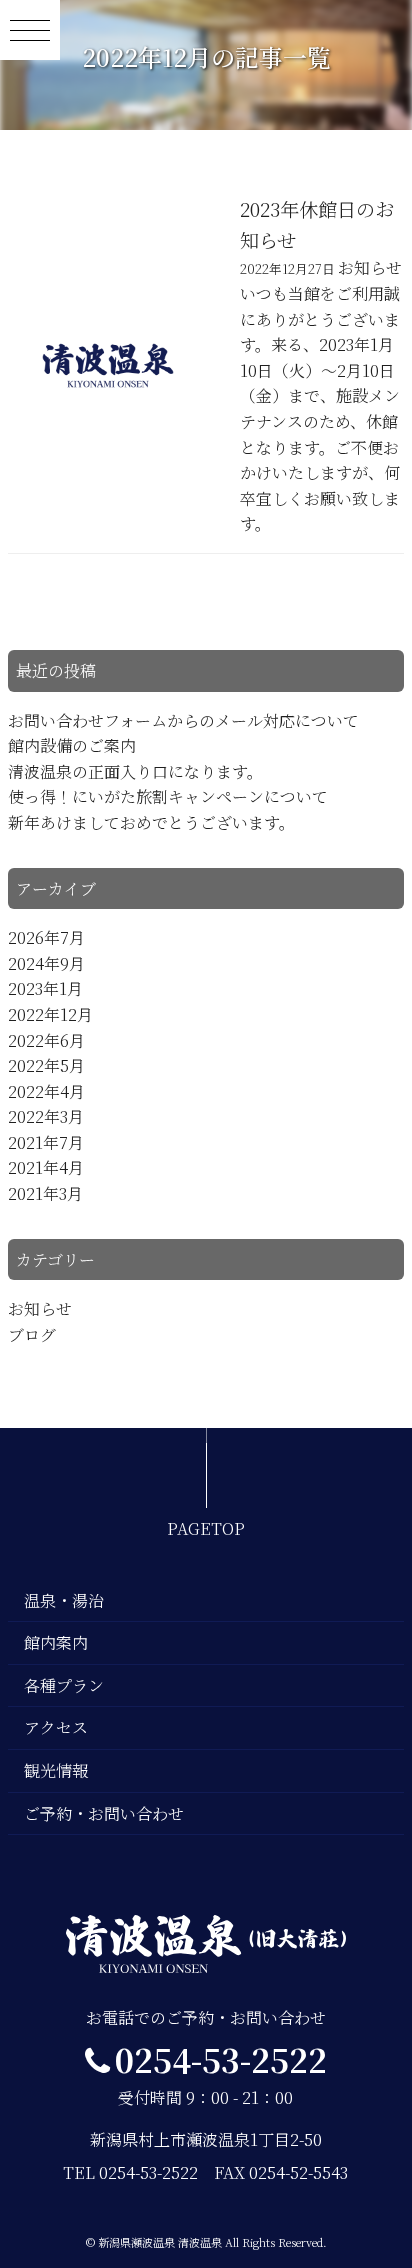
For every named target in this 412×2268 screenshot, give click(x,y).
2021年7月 (46, 1142)
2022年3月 (46, 1116)
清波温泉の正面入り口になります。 (135, 771)
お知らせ (40, 1308)
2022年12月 (50, 1014)
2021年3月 (45, 1193)
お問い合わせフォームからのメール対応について (183, 720)
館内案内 (56, 1642)
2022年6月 (46, 1040)
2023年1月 (45, 988)
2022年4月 (46, 1091)
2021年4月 (46, 1167)
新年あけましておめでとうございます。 (151, 822)
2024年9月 (46, 963)
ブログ (32, 1334)
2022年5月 (46, 1065)
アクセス (56, 1727)
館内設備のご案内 (72, 745)
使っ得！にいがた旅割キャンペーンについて (168, 796)
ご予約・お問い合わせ (104, 1813)
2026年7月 (46, 937)
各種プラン (64, 1685)
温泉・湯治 (64, 1600)
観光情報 (56, 1770)
